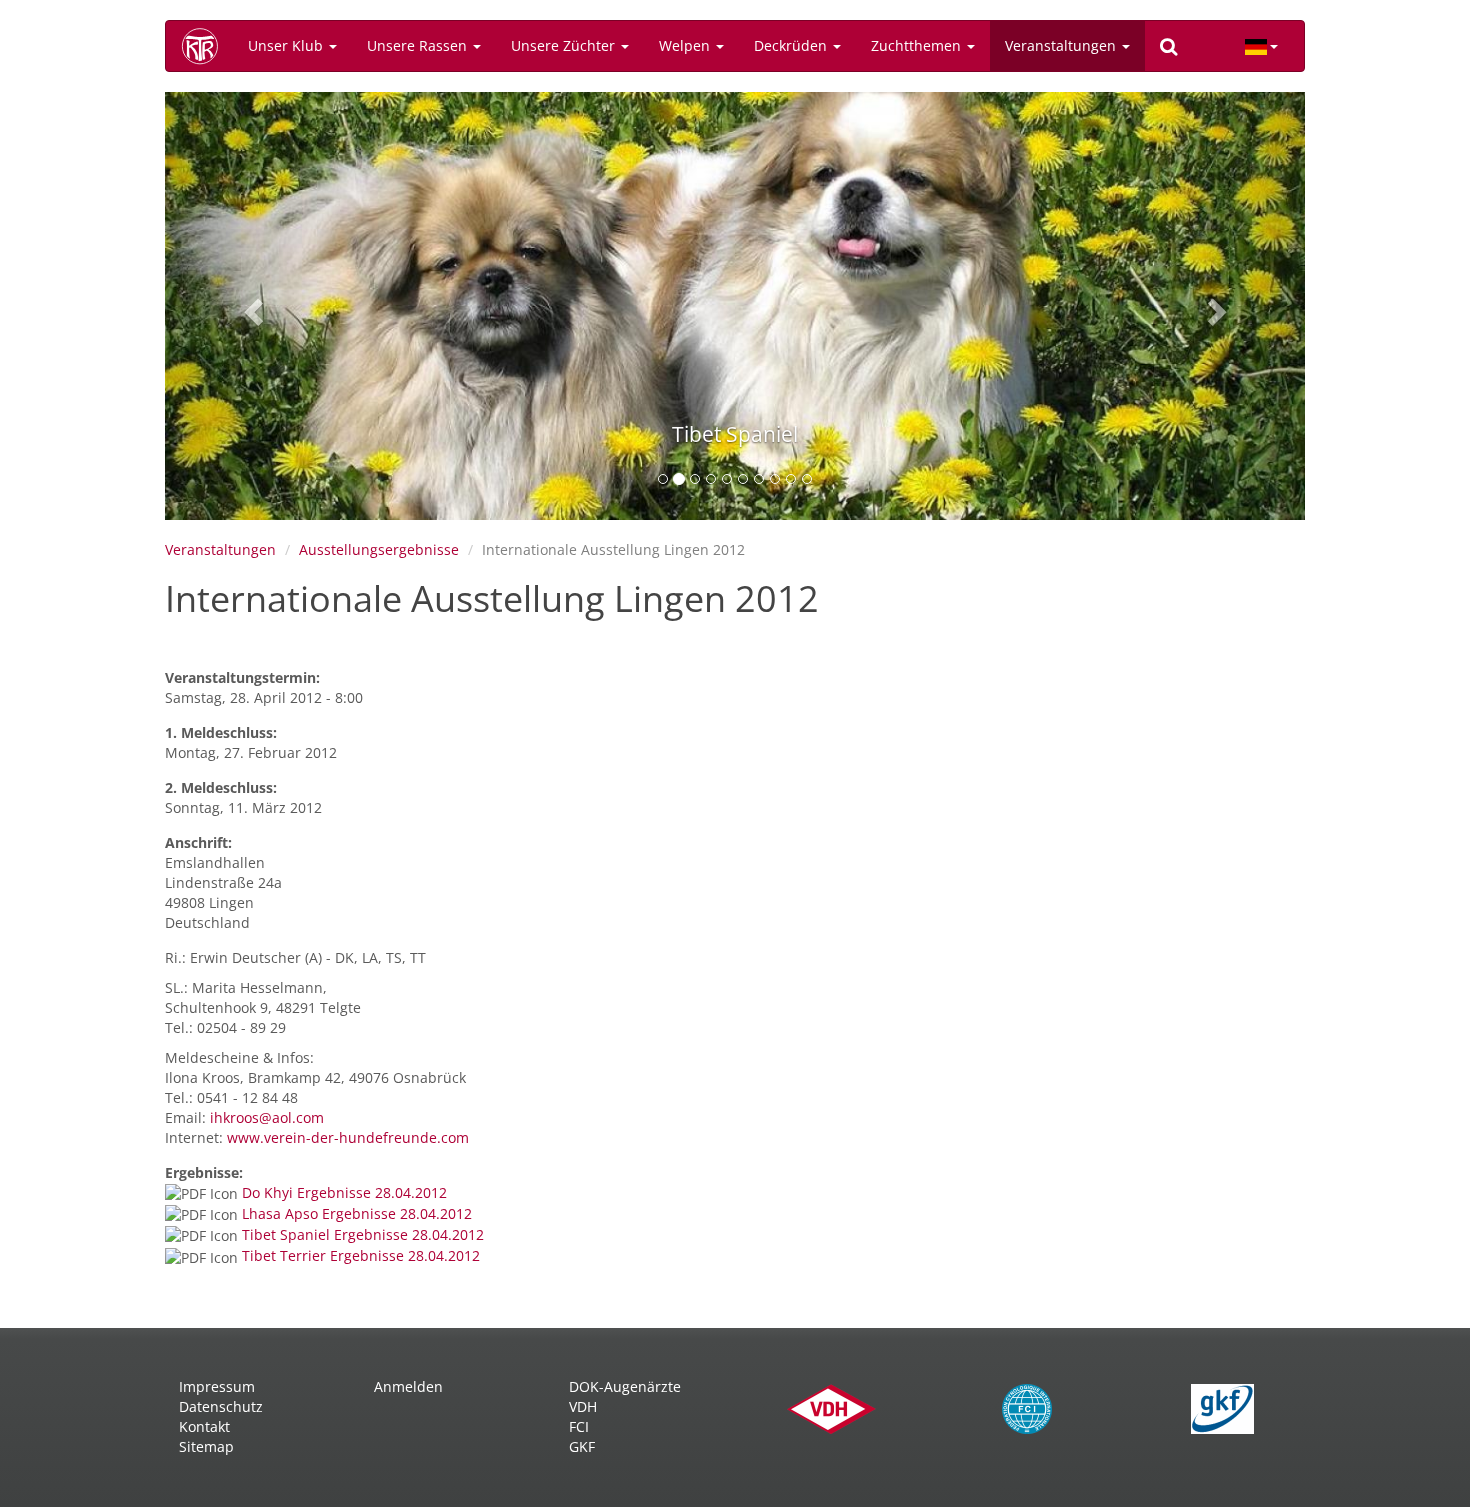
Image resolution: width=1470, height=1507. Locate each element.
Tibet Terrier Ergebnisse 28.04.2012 (361, 1255)
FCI (579, 1426)
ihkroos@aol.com (267, 1117)
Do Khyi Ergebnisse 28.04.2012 (344, 1192)
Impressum (217, 1386)
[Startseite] (207, 46)
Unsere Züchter (565, 45)
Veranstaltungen (1062, 45)
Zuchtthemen (918, 45)
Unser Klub (287, 45)
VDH (583, 1406)
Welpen (686, 45)
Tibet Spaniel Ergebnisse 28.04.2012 (363, 1234)
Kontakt (204, 1426)
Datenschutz (221, 1406)
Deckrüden (792, 45)
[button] (250, 306)
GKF (582, 1446)
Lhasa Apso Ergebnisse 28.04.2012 (357, 1213)
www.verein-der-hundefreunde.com (348, 1137)
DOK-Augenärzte (625, 1386)
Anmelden (408, 1386)
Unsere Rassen (419, 45)
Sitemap (206, 1446)
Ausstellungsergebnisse (379, 549)
